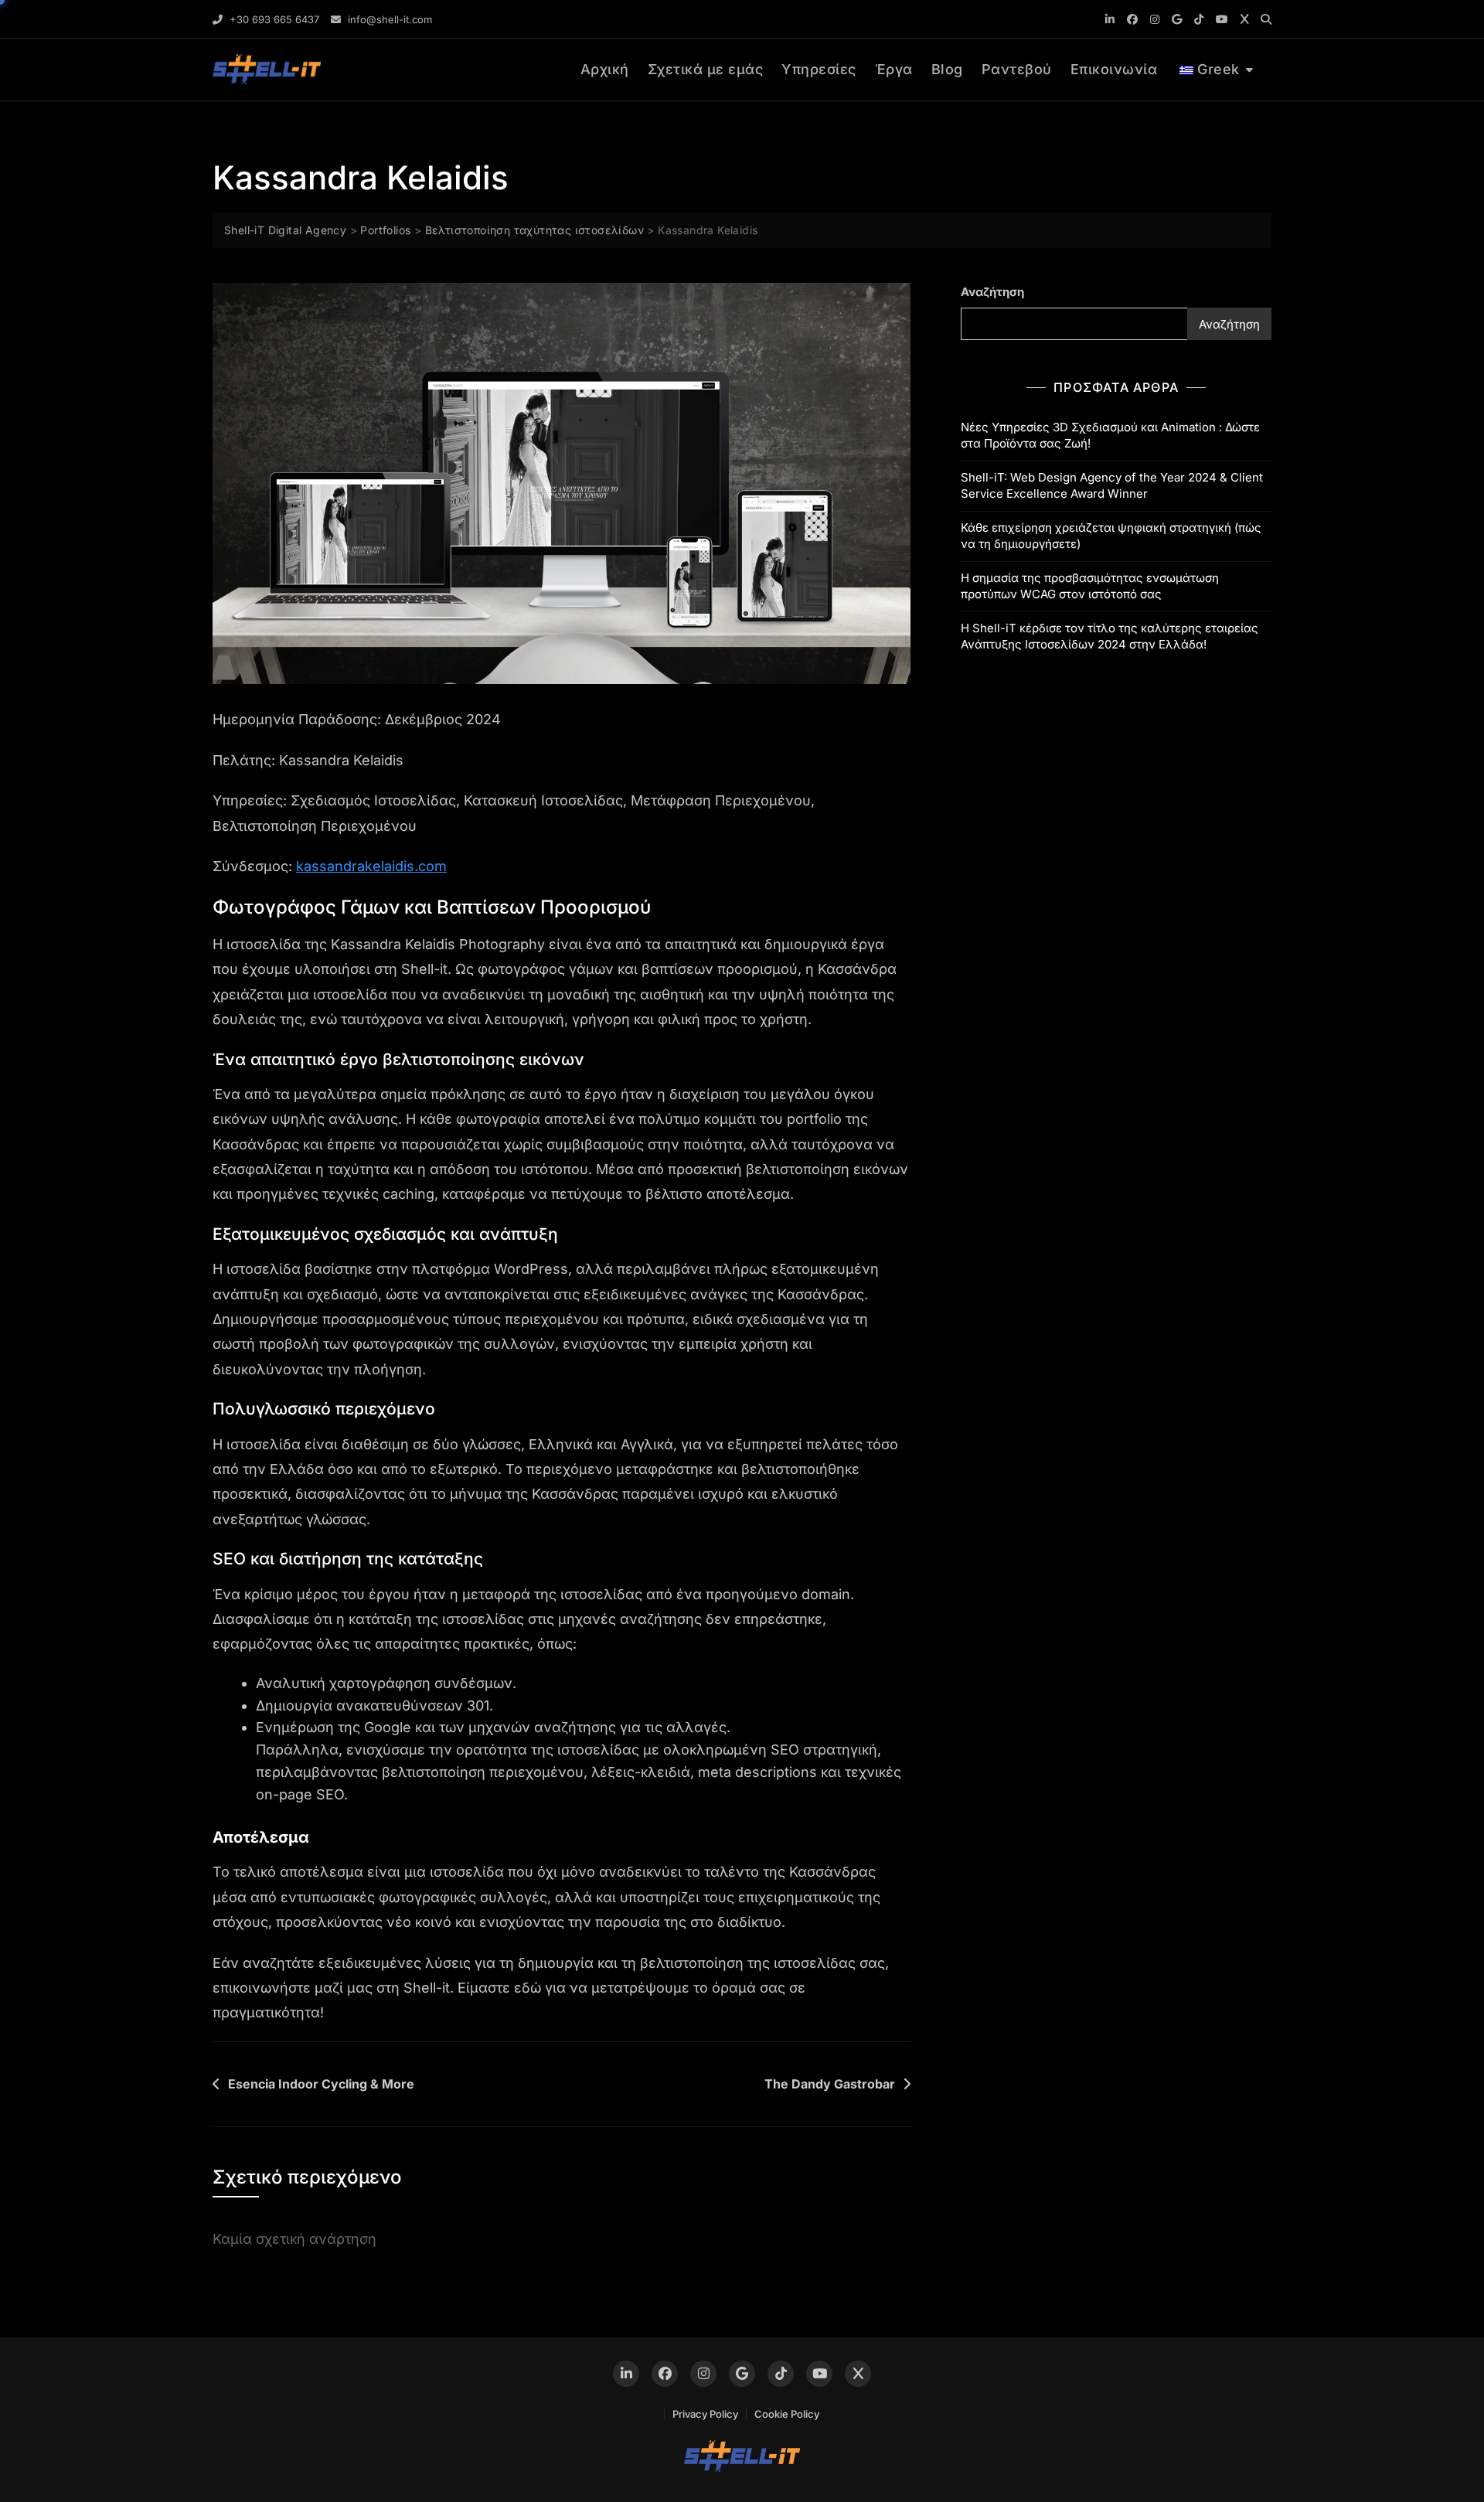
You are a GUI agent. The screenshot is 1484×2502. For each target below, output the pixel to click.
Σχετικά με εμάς (706, 69)
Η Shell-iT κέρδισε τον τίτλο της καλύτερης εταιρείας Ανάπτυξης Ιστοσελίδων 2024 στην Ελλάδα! (1110, 636)
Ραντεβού (1017, 69)
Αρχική (605, 69)
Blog (947, 69)
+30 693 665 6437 (273, 19)
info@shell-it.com (388, 19)
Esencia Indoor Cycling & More (321, 2084)
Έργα (894, 69)
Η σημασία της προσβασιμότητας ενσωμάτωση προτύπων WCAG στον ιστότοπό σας (1090, 586)
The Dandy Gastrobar (830, 2084)
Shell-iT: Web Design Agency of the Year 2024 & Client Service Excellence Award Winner (1112, 485)
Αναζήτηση (992, 292)
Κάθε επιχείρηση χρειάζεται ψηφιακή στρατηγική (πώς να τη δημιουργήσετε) (1111, 536)
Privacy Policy (705, 2414)
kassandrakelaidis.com (371, 866)
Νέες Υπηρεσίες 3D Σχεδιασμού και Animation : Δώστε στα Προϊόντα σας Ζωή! (1110, 435)
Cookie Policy (787, 2414)
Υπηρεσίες (819, 69)
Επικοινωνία (1114, 69)
